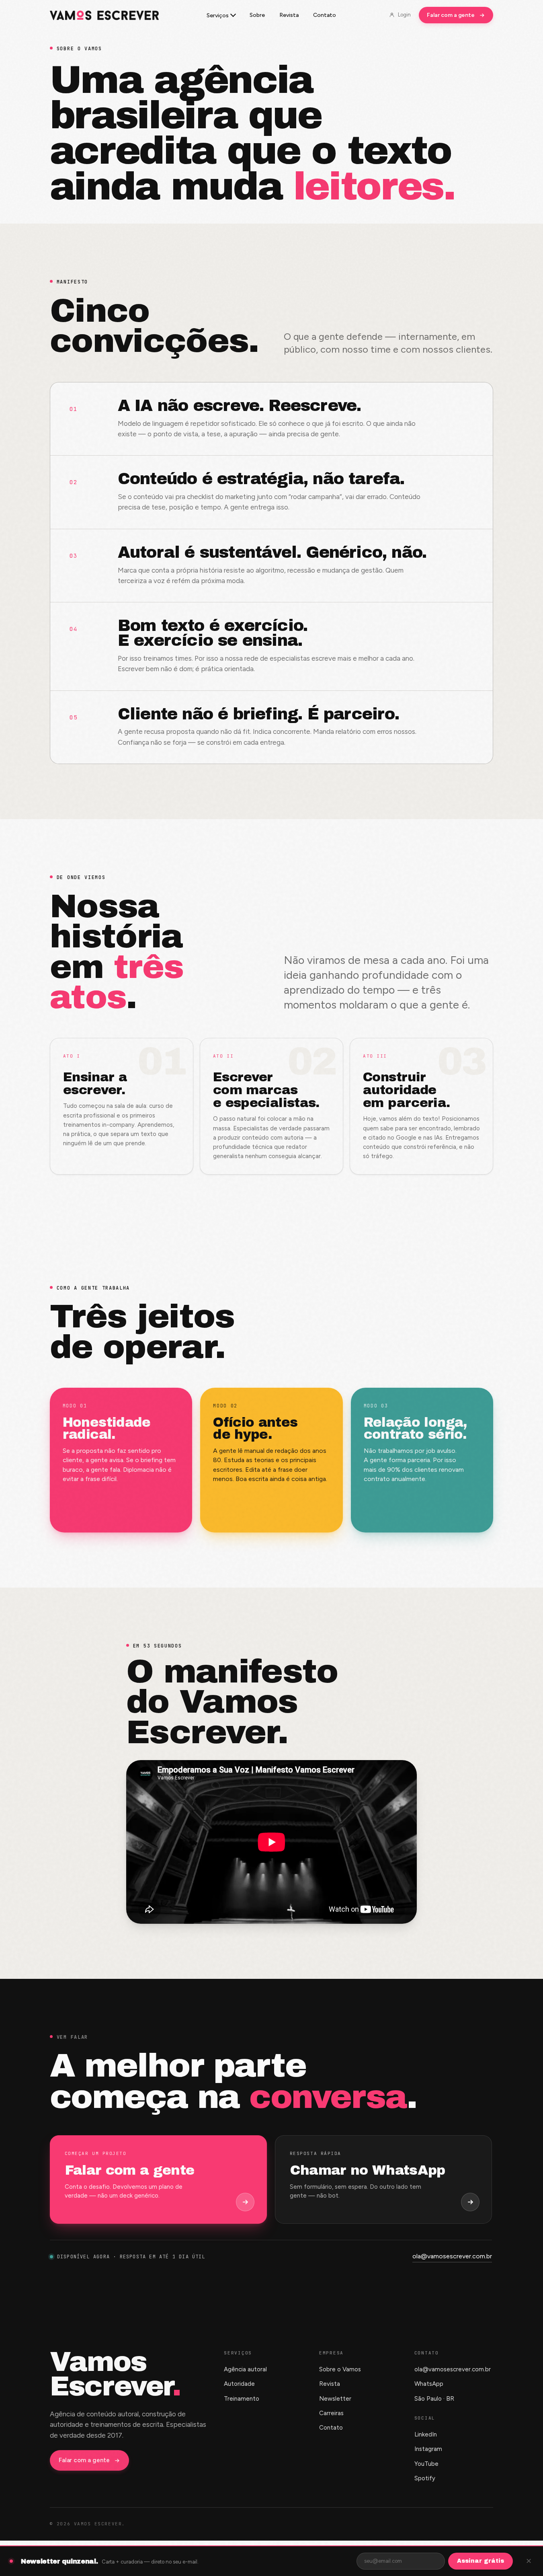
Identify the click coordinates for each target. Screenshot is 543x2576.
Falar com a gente (451, 15)
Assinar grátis (481, 2561)
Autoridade (239, 2384)
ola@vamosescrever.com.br (452, 2256)
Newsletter (335, 2399)
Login (404, 15)
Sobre (257, 15)
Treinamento (242, 2399)
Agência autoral (245, 2369)
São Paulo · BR (434, 2399)
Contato (325, 15)
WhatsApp (429, 2384)
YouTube (426, 2464)
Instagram (428, 2449)
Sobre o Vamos (340, 2369)
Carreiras (331, 2413)
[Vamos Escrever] (105, 15)
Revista (289, 15)
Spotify (425, 2478)
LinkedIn (426, 2434)
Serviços (218, 15)
